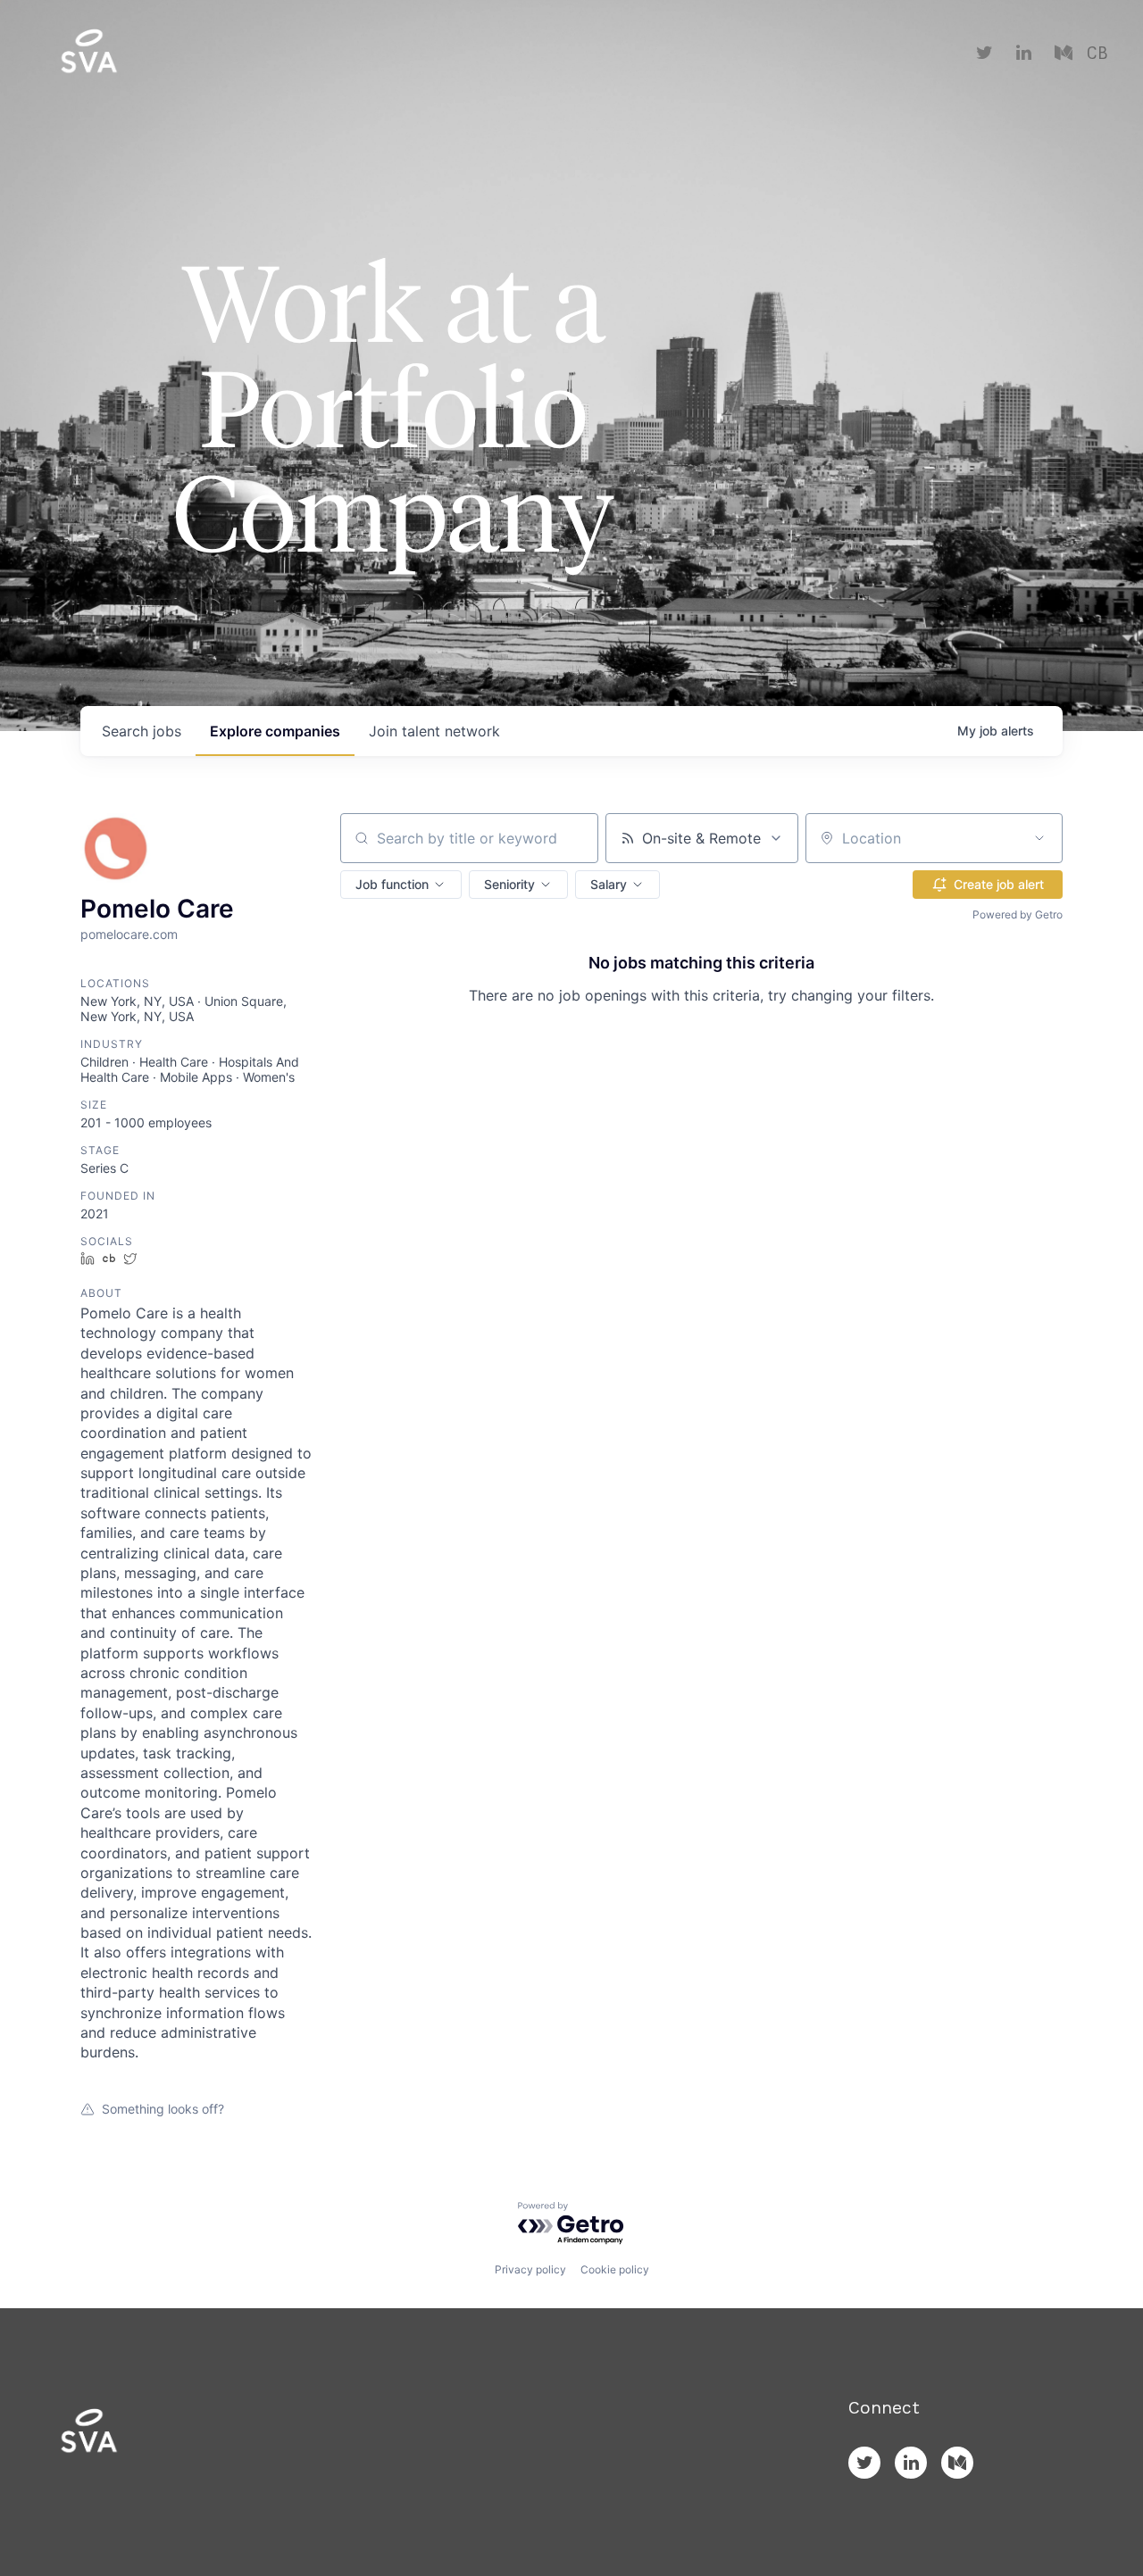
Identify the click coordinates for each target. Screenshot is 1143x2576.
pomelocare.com (129, 934)
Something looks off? (163, 2109)
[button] (401, 885)
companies (275, 731)
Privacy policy (530, 2269)
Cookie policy (615, 2269)
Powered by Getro (1018, 914)
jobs (142, 731)
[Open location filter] (1039, 838)
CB (1097, 54)
